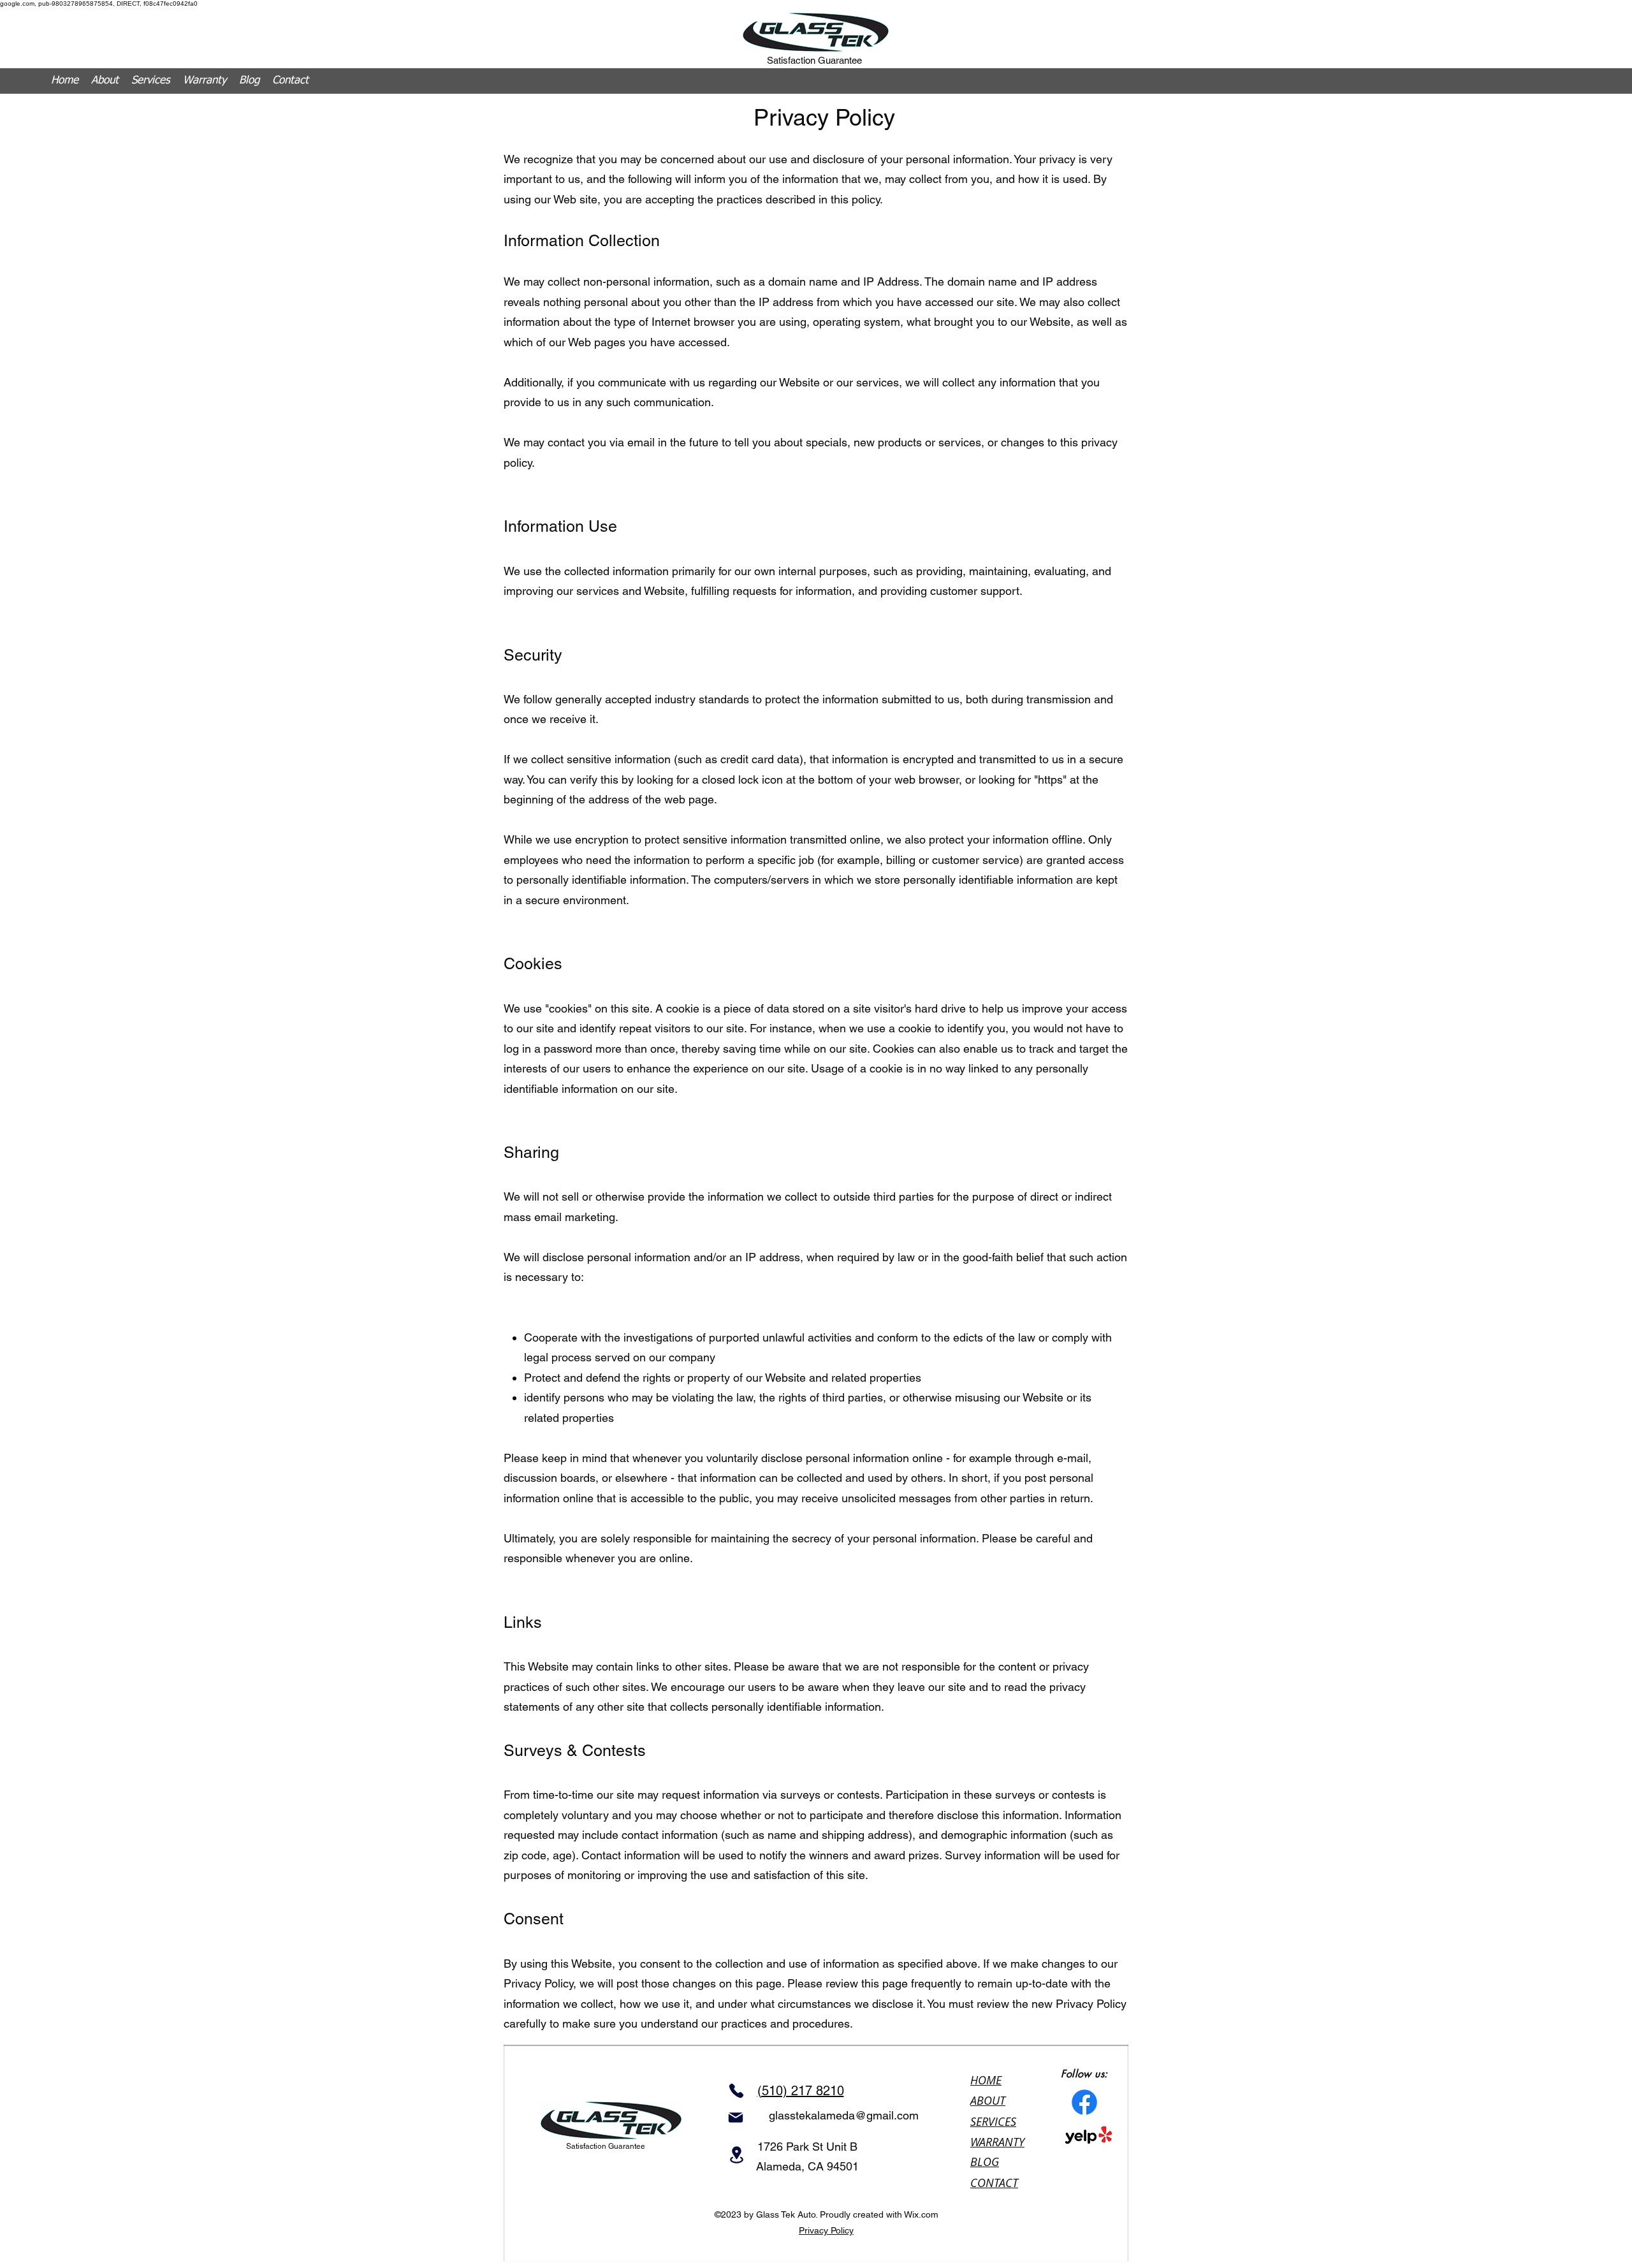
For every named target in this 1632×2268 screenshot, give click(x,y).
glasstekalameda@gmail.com (844, 2115)
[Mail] (736, 2118)
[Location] (736, 2155)
